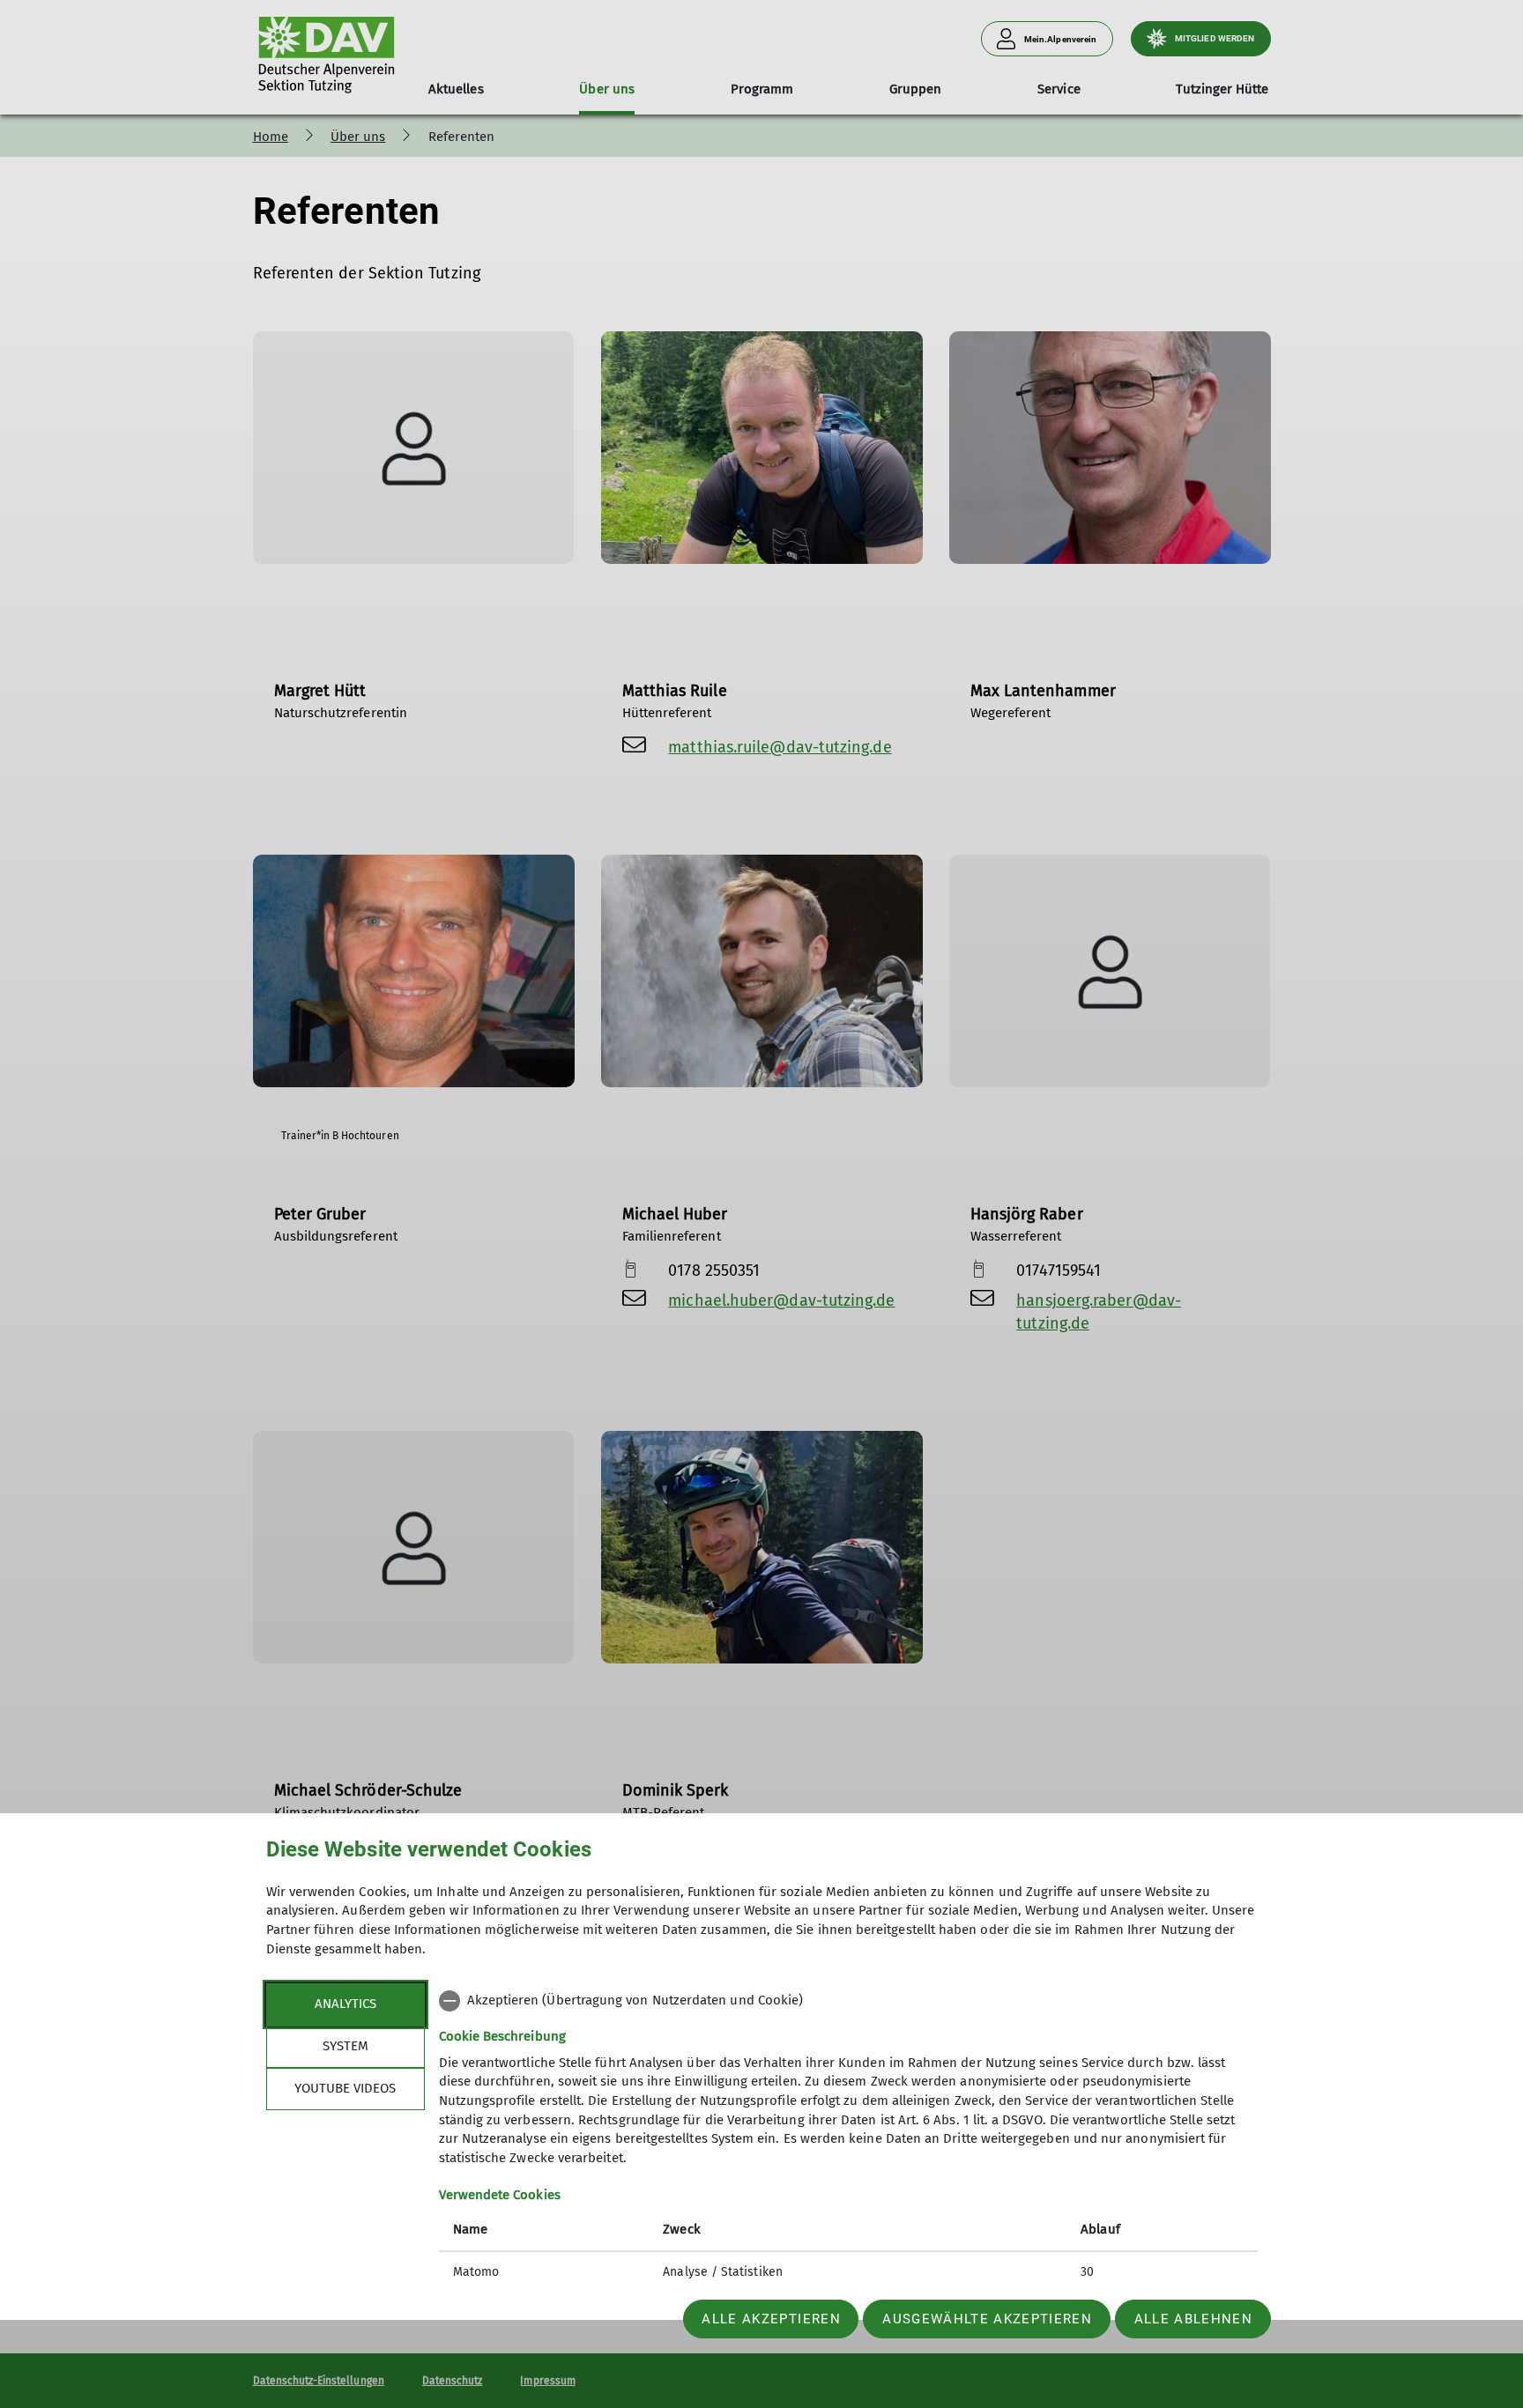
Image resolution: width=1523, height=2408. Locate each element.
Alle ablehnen (1193, 2319)
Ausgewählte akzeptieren (987, 2319)
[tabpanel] (848, 2138)
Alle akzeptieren (771, 2319)
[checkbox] (848, 2001)
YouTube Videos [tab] (345, 2088)
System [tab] (345, 2046)
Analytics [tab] (345, 2004)
